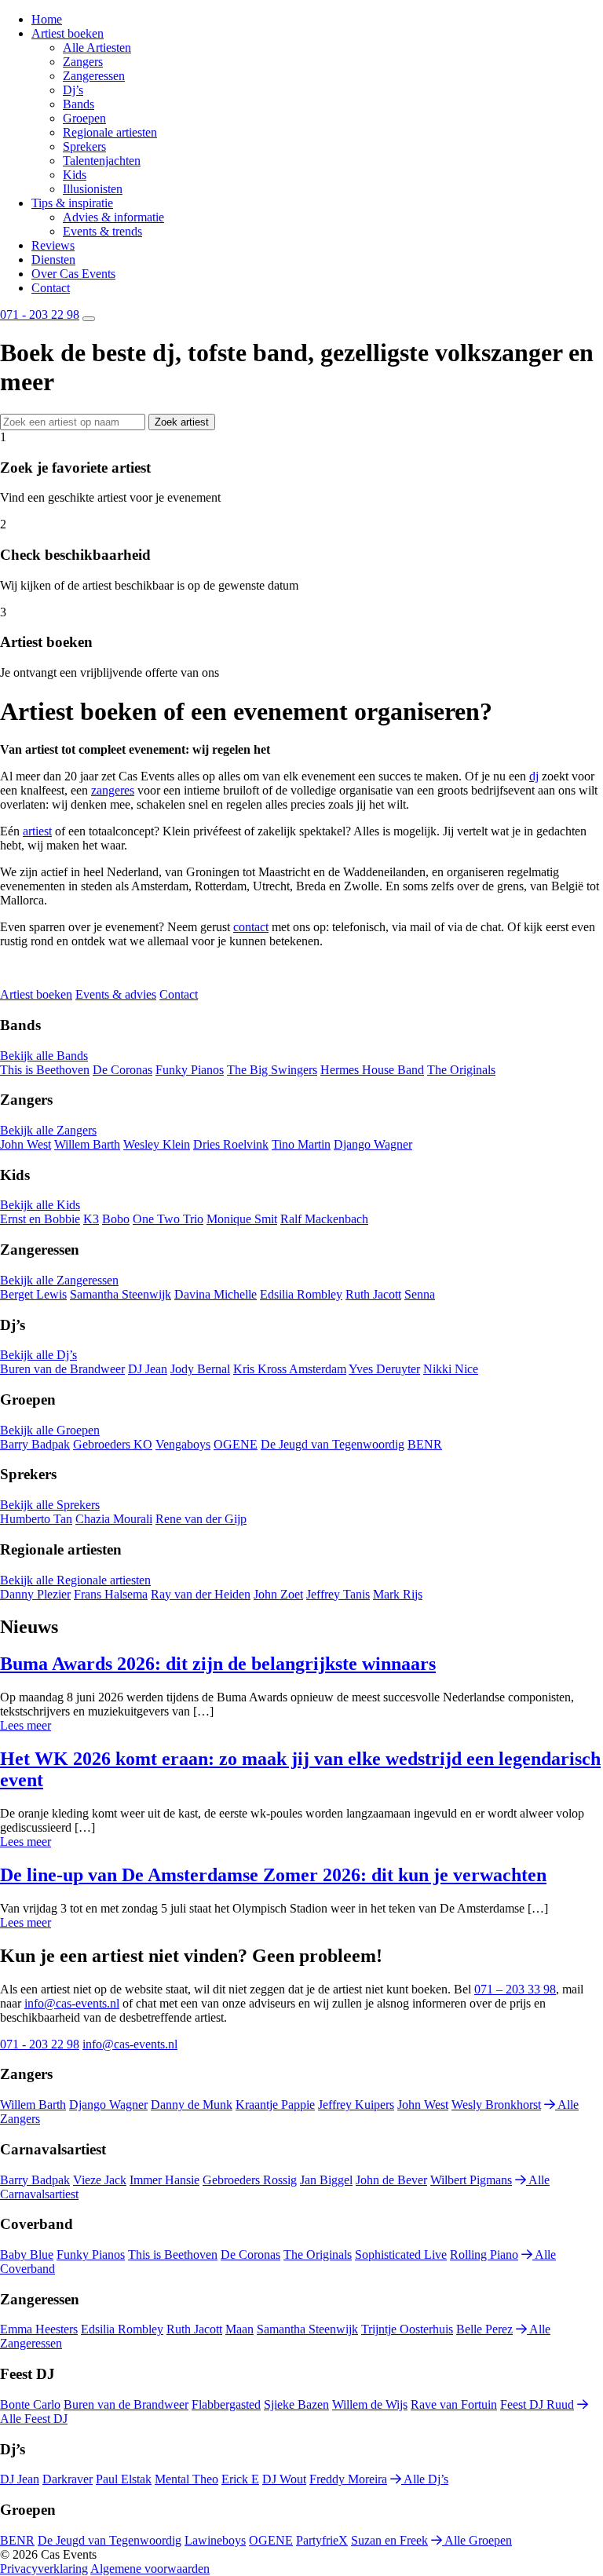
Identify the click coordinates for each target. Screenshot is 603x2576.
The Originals (461, 1070)
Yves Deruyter (384, 1369)
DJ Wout (284, 2479)
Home (47, 19)
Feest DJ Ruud (537, 2404)
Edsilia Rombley (301, 1294)
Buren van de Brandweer (62, 1369)
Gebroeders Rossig (250, 2180)
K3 (91, 1219)
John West (26, 1144)
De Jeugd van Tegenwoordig (333, 1444)
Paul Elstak (124, 2479)
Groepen (84, 118)
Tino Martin (301, 1144)
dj (534, 776)
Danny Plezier (35, 1594)
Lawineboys (215, 2540)
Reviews (53, 245)
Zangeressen (94, 76)
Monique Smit (242, 1219)
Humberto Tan (36, 1519)
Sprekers (84, 146)
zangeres (113, 790)
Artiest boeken (68, 33)
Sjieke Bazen (296, 2404)
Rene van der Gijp (201, 1519)
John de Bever (391, 2180)
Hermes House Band (372, 1070)
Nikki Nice (451, 1369)
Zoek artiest (182, 422)
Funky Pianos (190, 1070)
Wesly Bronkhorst (496, 2105)
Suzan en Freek (389, 2540)
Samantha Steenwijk (121, 1294)
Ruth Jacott (373, 1294)
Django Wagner (373, 1144)
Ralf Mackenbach (324, 1219)
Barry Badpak (35, 1444)
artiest (37, 831)
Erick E (240, 2479)
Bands (79, 104)
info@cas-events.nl (72, 2003)
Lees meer (26, 1725)
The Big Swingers (272, 1070)
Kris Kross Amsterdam (290, 1369)
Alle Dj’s (425, 2479)
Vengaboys (183, 1444)
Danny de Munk (192, 2105)
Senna (420, 1294)
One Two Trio (168, 1219)
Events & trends (102, 231)
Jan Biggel (326, 2180)
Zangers (83, 62)
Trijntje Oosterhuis (407, 2329)
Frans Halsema (111, 1594)
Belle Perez (484, 2329)
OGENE (236, 1444)
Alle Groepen (477, 2540)
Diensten (53, 259)
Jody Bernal (200, 1369)
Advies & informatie (113, 217)
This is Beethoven (45, 1070)
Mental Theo (186, 2479)
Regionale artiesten (110, 132)
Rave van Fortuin (454, 2404)
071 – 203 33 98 (515, 1989)
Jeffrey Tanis (338, 1594)
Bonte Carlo (30, 2404)
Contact (51, 288)
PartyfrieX (322, 2540)
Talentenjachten (102, 161)
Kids (75, 175)
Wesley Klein (157, 1144)
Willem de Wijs (370, 2404)
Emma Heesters (39, 2329)
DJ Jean (148, 1369)
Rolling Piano (484, 2254)
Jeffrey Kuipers (356, 2105)
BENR (425, 1444)
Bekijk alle (44, 1056)
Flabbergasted (226, 2404)
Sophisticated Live (401, 2254)
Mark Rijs (398, 1594)
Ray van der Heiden (201, 1594)
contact (251, 927)
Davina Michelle (216, 1294)
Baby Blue (27, 2254)
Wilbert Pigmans (471, 2180)
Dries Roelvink (231, 1144)
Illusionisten (93, 189)
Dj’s (73, 90)
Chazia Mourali (114, 1519)
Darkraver (68, 2479)
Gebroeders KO (113, 1444)
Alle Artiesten (97, 48)
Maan (239, 2329)
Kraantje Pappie (275, 2105)
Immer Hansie (164, 2180)
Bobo (116, 1219)
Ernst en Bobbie (40, 1219)
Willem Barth (87, 1144)
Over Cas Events (73, 274)
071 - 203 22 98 (40, 314)
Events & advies (116, 994)
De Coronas (122, 1070)
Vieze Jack (100, 2180)
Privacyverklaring (44, 2569)
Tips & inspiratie (72, 203)
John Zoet (278, 1594)
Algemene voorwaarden (150, 2569)
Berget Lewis (33, 1294)
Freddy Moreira (348, 2479)
